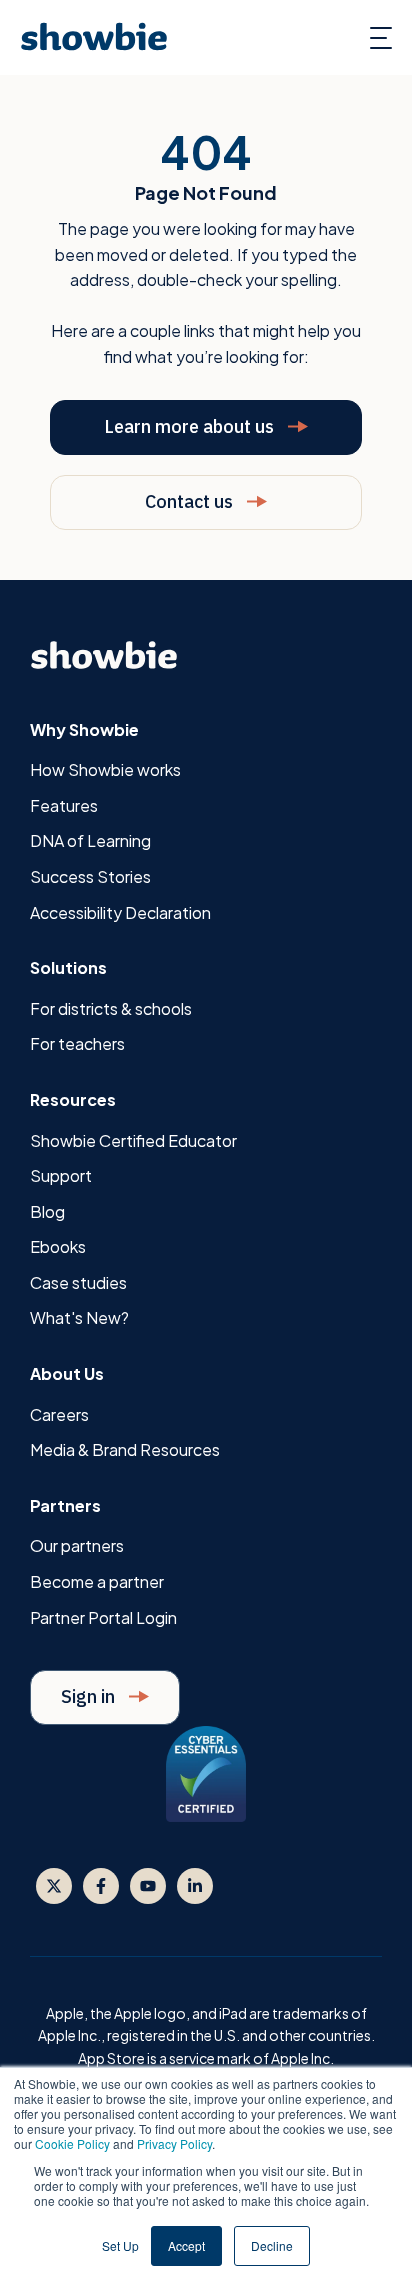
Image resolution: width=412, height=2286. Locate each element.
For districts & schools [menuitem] (111, 1008)
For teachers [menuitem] (77, 1043)
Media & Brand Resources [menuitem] (125, 1449)
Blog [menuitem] (47, 1211)
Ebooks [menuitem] (58, 1246)
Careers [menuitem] (59, 1414)
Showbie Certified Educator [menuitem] (133, 1140)
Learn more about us (191, 426)
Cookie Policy (72, 2143)
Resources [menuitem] (73, 1099)
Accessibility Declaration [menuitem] (120, 912)
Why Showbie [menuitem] (84, 729)
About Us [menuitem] (67, 1373)
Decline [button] (272, 2245)
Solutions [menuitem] (68, 967)
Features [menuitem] (64, 805)
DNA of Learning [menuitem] (90, 840)
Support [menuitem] (61, 1175)
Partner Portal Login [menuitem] (103, 1617)
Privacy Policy (174, 2143)
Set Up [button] (120, 2245)
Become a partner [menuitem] (97, 1581)
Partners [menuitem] (65, 1505)
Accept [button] (186, 2245)
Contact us (191, 501)
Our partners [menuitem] (77, 1545)
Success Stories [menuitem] (90, 876)
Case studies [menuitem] (78, 1282)
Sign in (90, 1696)
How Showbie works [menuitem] (105, 769)
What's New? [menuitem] (79, 1317)
